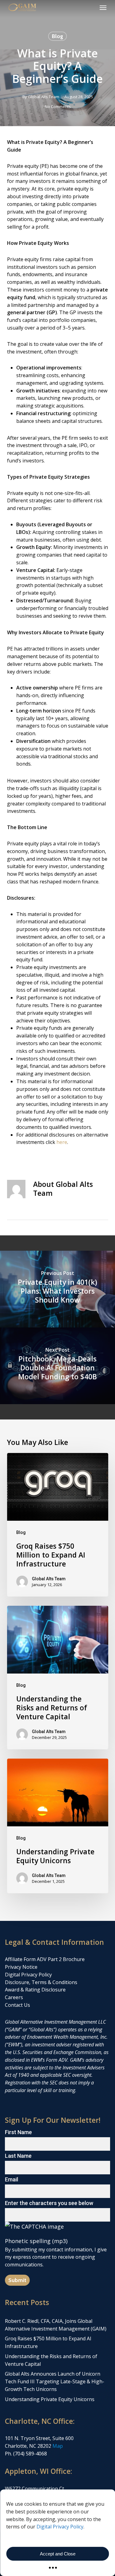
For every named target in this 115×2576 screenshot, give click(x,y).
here (62, 1142)
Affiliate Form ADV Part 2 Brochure (45, 1959)
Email (11, 2179)
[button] (103, 7)
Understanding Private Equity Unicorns (50, 2399)
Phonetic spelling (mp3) (36, 2241)
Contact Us (17, 2005)
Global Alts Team (44, 97)
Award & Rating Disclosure (35, 1990)
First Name (18, 2132)
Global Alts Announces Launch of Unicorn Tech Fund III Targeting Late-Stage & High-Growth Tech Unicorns (55, 2381)
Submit (17, 2280)
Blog (57, 36)
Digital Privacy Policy (60, 2527)
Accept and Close (58, 2554)
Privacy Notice (21, 1967)
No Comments (58, 106)
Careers (14, 1997)
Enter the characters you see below (49, 2203)
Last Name (18, 2156)
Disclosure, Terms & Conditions (41, 1982)
